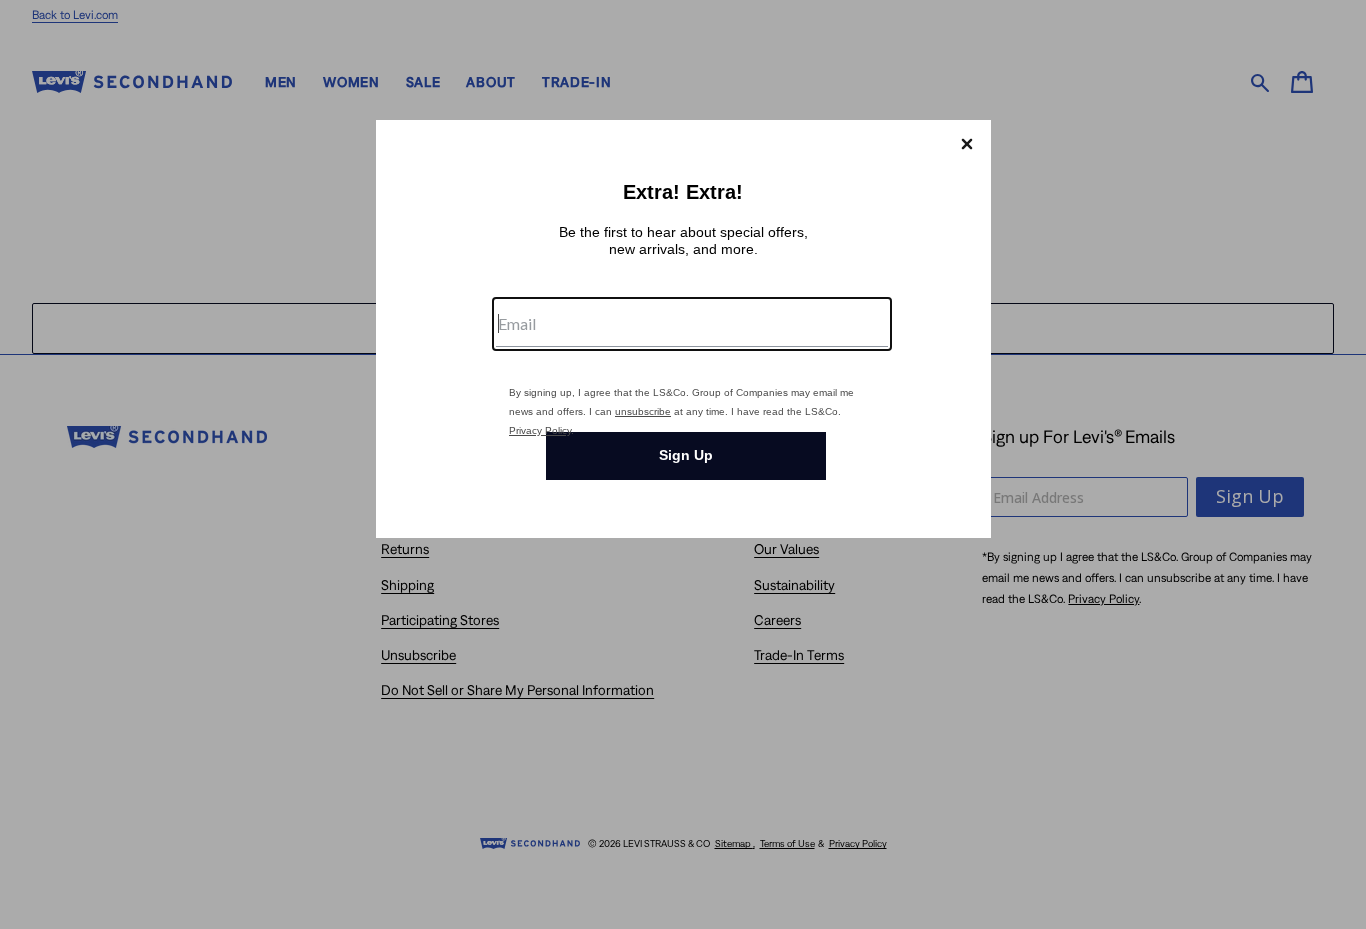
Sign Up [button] (686, 455)
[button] (967, 144)
